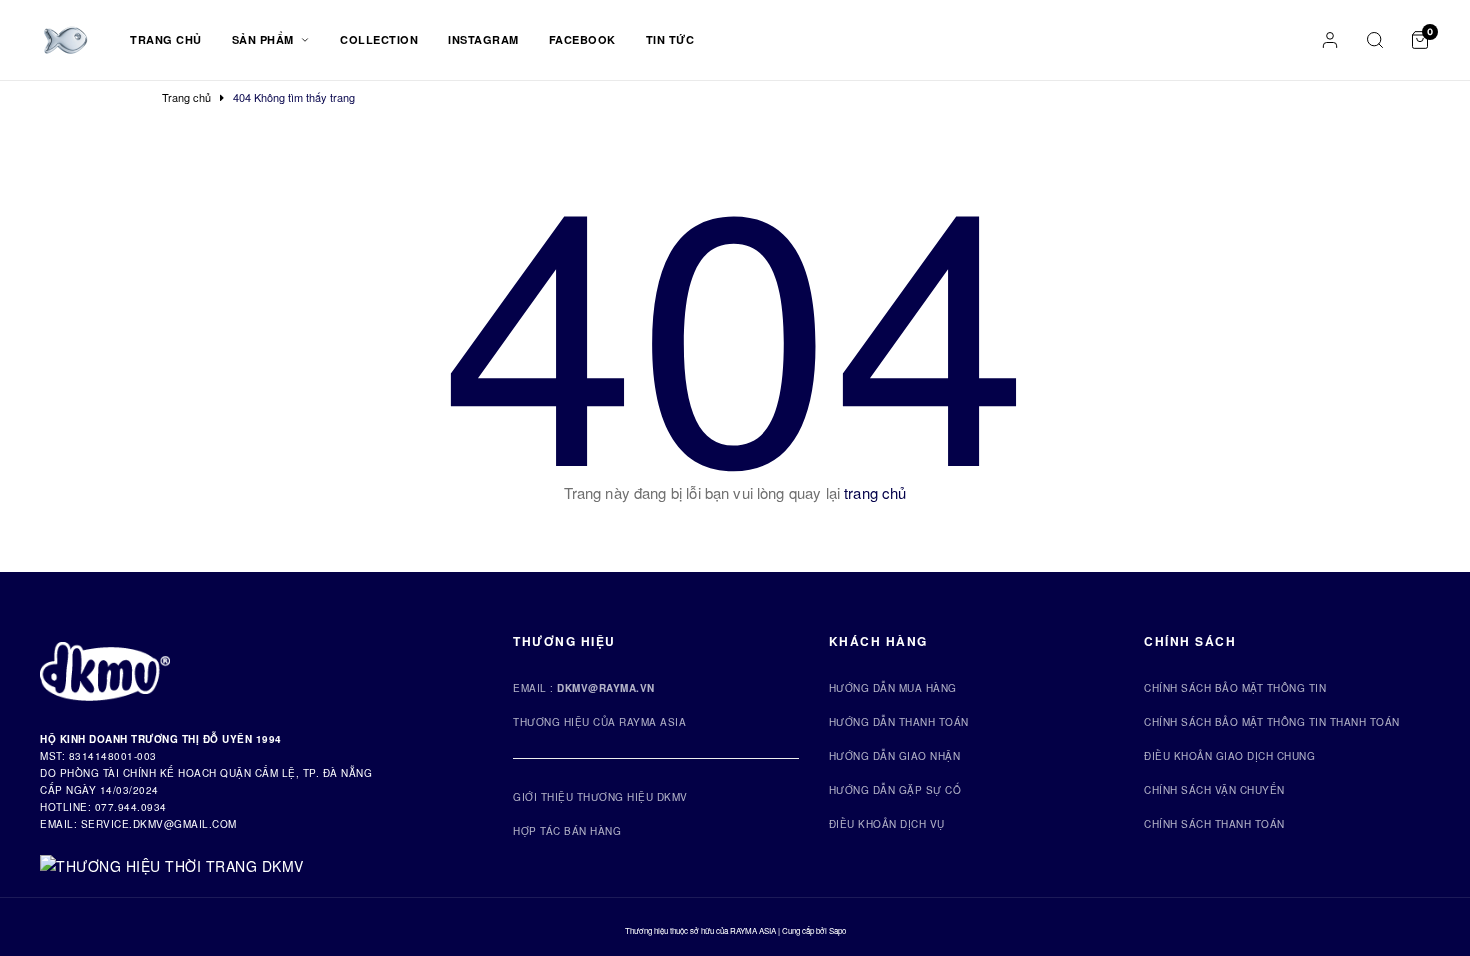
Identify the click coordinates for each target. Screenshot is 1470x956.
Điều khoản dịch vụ (887, 824)
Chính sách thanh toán (1214, 824)
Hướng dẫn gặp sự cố (895, 790)
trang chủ (875, 492)
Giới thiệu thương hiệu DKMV (600, 797)
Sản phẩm (265, 39)
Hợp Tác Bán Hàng (567, 831)
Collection (379, 39)
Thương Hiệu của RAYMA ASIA (599, 722)
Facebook (582, 39)
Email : (584, 688)
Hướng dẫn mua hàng (893, 688)
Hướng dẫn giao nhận (895, 756)
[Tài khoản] (1330, 40)
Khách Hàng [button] (878, 641)
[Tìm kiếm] (1375, 40)
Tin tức (670, 39)
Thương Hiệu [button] (564, 641)
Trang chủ (166, 39)
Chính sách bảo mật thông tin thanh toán (1272, 722)
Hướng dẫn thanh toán (899, 722)
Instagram (483, 39)
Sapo (837, 930)
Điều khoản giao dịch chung (1229, 756)
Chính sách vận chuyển (1214, 790)
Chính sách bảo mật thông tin (1235, 688)
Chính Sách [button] (1190, 641)
